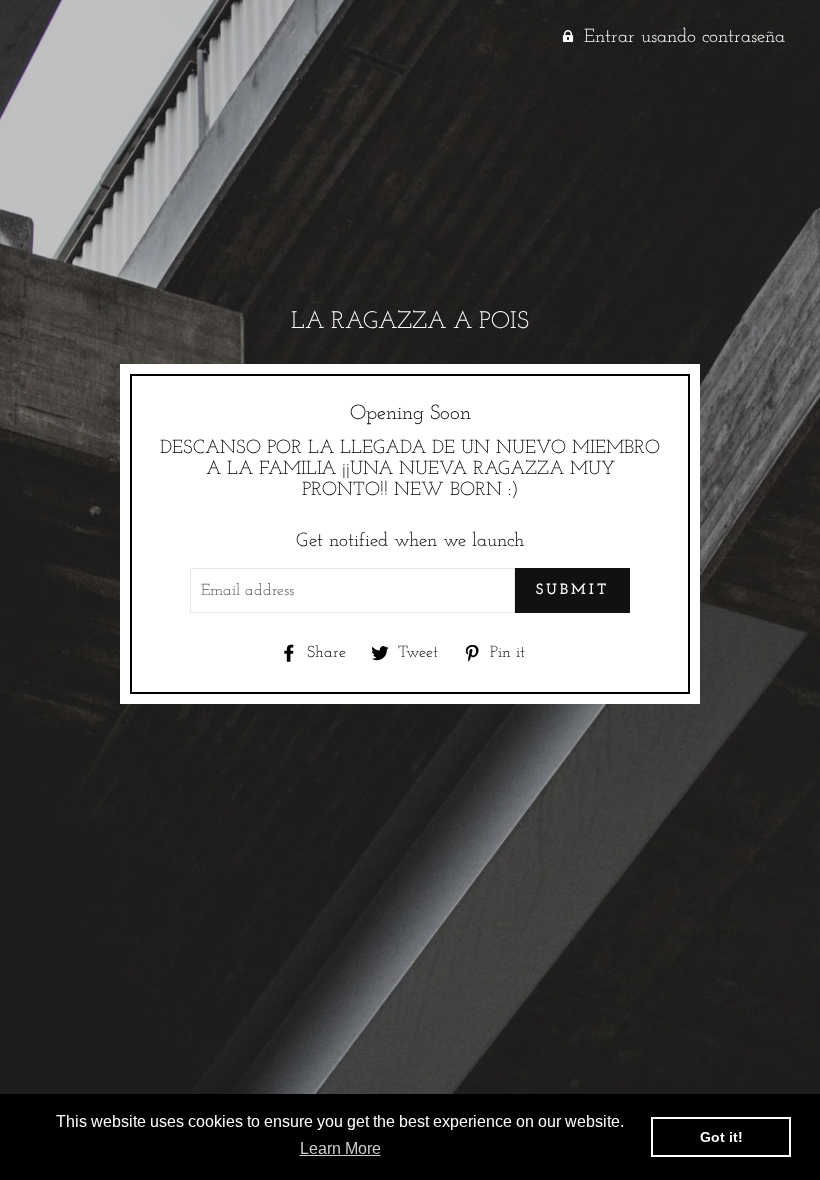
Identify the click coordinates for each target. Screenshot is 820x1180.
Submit (572, 590)
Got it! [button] (721, 1137)
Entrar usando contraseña (684, 37)
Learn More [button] (340, 1148)
